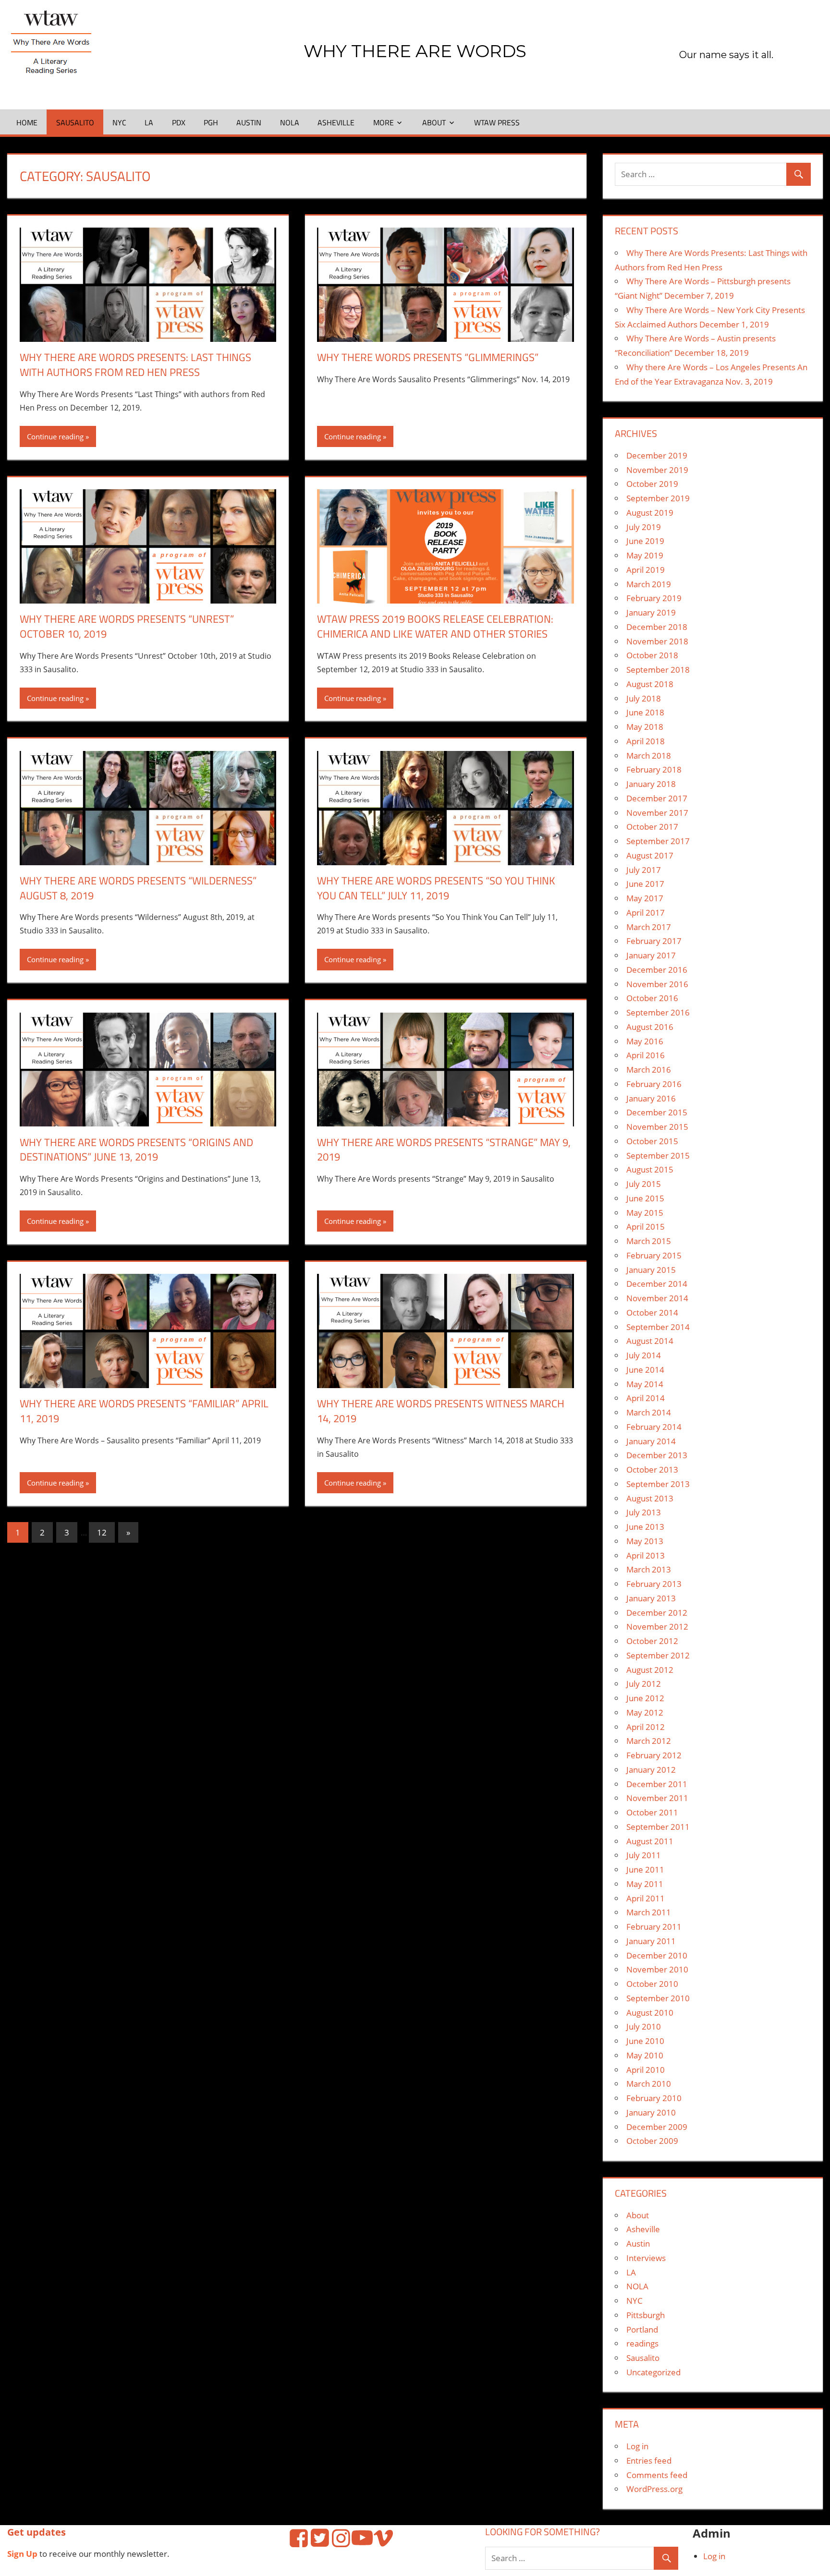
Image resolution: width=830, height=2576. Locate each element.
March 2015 (649, 1241)
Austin (249, 122)
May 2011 (645, 1884)
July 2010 (644, 2026)
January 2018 (651, 784)
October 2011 (652, 1812)
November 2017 (657, 813)
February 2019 (654, 598)
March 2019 (649, 584)
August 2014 (650, 1341)
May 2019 (645, 555)
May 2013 (645, 1541)
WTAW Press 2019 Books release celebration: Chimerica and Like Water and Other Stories (435, 626)
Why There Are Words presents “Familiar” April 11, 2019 (144, 1411)
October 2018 (652, 655)
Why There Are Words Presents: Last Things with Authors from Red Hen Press (135, 365)
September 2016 (658, 1012)
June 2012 (645, 1698)
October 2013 (652, 1469)
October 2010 (652, 1984)
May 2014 (645, 1384)
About (434, 122)
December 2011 (657, 1784)
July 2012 (644, 1684)
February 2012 (654, 1755)
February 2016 (654, 1084)
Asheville (336, 122)
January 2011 (651, 1941)
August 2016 (650, 1027)
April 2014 (646, 1398)
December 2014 (657, 1284)
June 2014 (645, 1370)
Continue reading (55, 436)
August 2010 (650, 2013)
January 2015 (651, 1270)
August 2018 (650, 684)
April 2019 (646, 570)
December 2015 (657, 1112)
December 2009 (657, 2127)
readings (642, 2343)
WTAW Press (497, 122)
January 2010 (651, 2112)
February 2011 (654, 1927)
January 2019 (651, 612)
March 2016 (649, 1070)
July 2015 (644, 1184)
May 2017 (645, 898)
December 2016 (657, 970)
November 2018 (657, 641)
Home (27, 122)
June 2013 (645, 1527)
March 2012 (649, 1741)
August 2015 (650, 1169)
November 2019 (657, 470)
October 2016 (652, 998)
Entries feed (649, 2461)
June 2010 (645, 2041)
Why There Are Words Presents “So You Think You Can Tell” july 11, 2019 (436, 888)
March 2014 (649, 1412)
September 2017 (658, 841)
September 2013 (658, 1484)
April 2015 (646, 1227)
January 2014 (651, 1441)
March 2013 (649, 1569)
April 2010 (646, 2070)
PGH (211, 122)
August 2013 (650, 1498)
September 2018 (658, 670)
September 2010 (658, 1998)
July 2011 (644, 1855)
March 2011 (649, 1912)
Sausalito (75, 122)
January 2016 (651, 1098)
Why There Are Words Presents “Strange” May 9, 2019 (444, 1150)
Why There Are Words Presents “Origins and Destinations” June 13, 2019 (136, 1150)
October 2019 (652, 484)
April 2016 (646, 1055)
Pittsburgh (646, 2315)
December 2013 (657, 1455)
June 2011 (645, 1869)
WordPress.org (654, 2489)
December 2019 (657, 455)
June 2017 (645, 884)
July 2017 (644, 870)
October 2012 (652, 1641)
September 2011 (658, 1827)
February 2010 (654, 2098)
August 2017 (650, 855)
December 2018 (657, 627)
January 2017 (651, 955)
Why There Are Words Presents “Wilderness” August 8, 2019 (138, 888)
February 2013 (654, 1584)
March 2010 (649, 2084)
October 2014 (652, 1312)
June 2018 (645, 712)
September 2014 (658, 1327)
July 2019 (644, 527)
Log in (637, 2446)
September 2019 (658, 498)
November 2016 (657, 984)
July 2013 (644, 1512)
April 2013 (646, 1555)
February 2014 (654, 1427)
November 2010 (657, 1969)
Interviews (646, 2258)
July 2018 (644, 698)
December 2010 (657, 1955)
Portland (642, 2329)
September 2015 (658, 1155)
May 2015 (645, 1213)
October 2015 (652, 1141)
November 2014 (657, 1298)
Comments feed (657, 2475)
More (384, 122)
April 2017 (646, 913)
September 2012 (658, 1655)
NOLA (290, 122)
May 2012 (645, 1712)
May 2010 (645, 2055)
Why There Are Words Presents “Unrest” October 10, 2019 (127, 626)
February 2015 (654, 1255)
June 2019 (645, 541)
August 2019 (650, 513)
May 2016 (645, 1041)
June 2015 (645, 1198)
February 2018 (654, 769)
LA (149, 122)
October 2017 (652, 827)
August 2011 (650, 1841)
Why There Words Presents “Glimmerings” (428, 357)
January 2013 (651, 1598)
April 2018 (646, 741)
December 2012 (657, 1613)
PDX (179, 122)
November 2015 (657, 1127)
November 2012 (657, 1627)
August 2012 (650, 1670)
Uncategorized (653, 2372)
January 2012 (651, 1770)
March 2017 (649, 927)
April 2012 (646, 1727)
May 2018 (645, 727)
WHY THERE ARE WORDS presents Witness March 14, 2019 (441, 1411)
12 (102, 1532)
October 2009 (652, 2141)
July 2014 (644, 1355)
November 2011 (657, 1798)
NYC (119, 122)
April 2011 (646, 1898)
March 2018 (649, 756)
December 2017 (657, 798)
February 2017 (654, 941)
